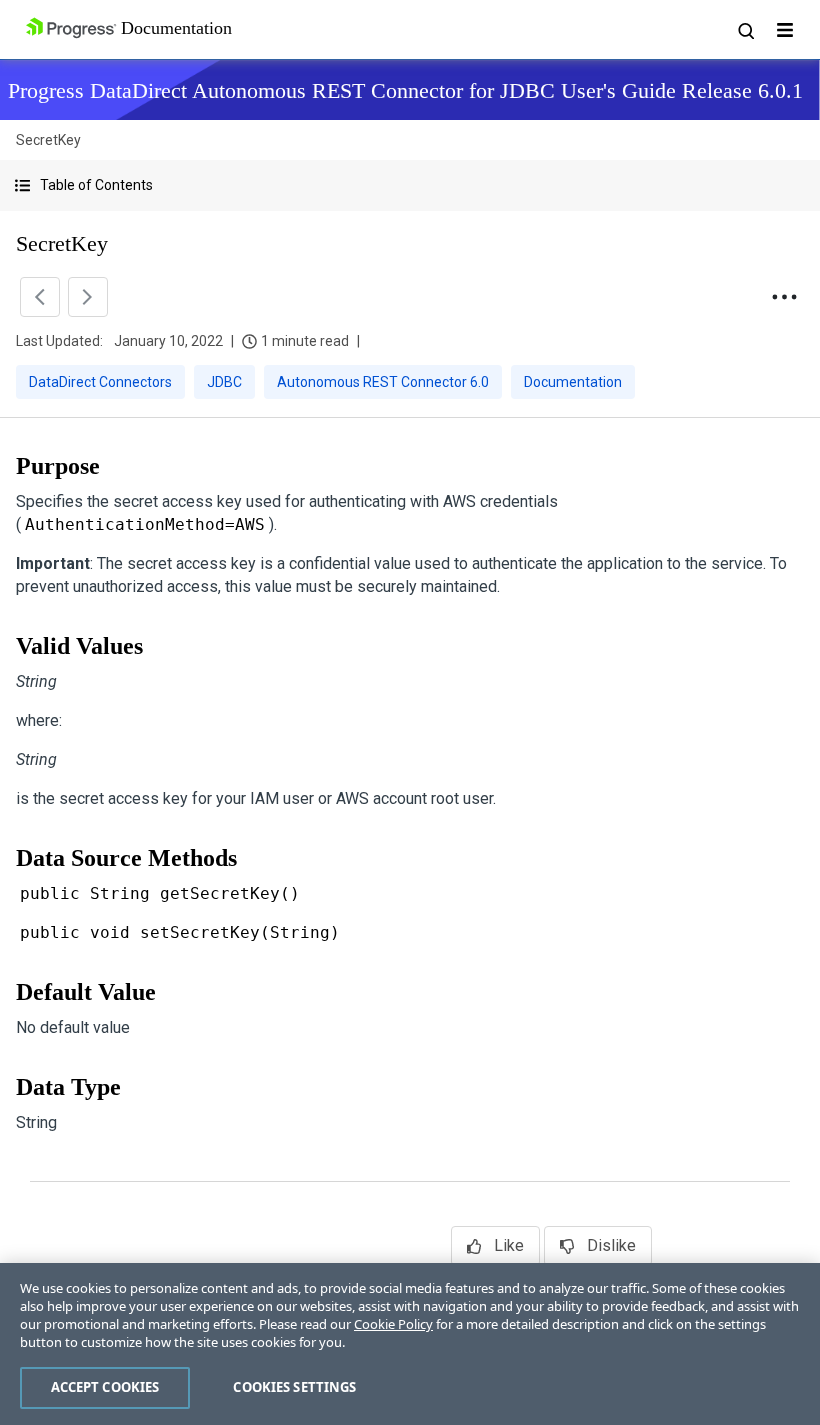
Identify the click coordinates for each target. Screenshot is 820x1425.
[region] (410, 1344)
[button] (410, 185)
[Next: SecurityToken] (88, 297)
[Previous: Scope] (40, 297)
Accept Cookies (105, 1387)
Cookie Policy (393, 1324)
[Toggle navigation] (785, 30)
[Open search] (745, 30)
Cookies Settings (294, 1387)
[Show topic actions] (784, 297)
